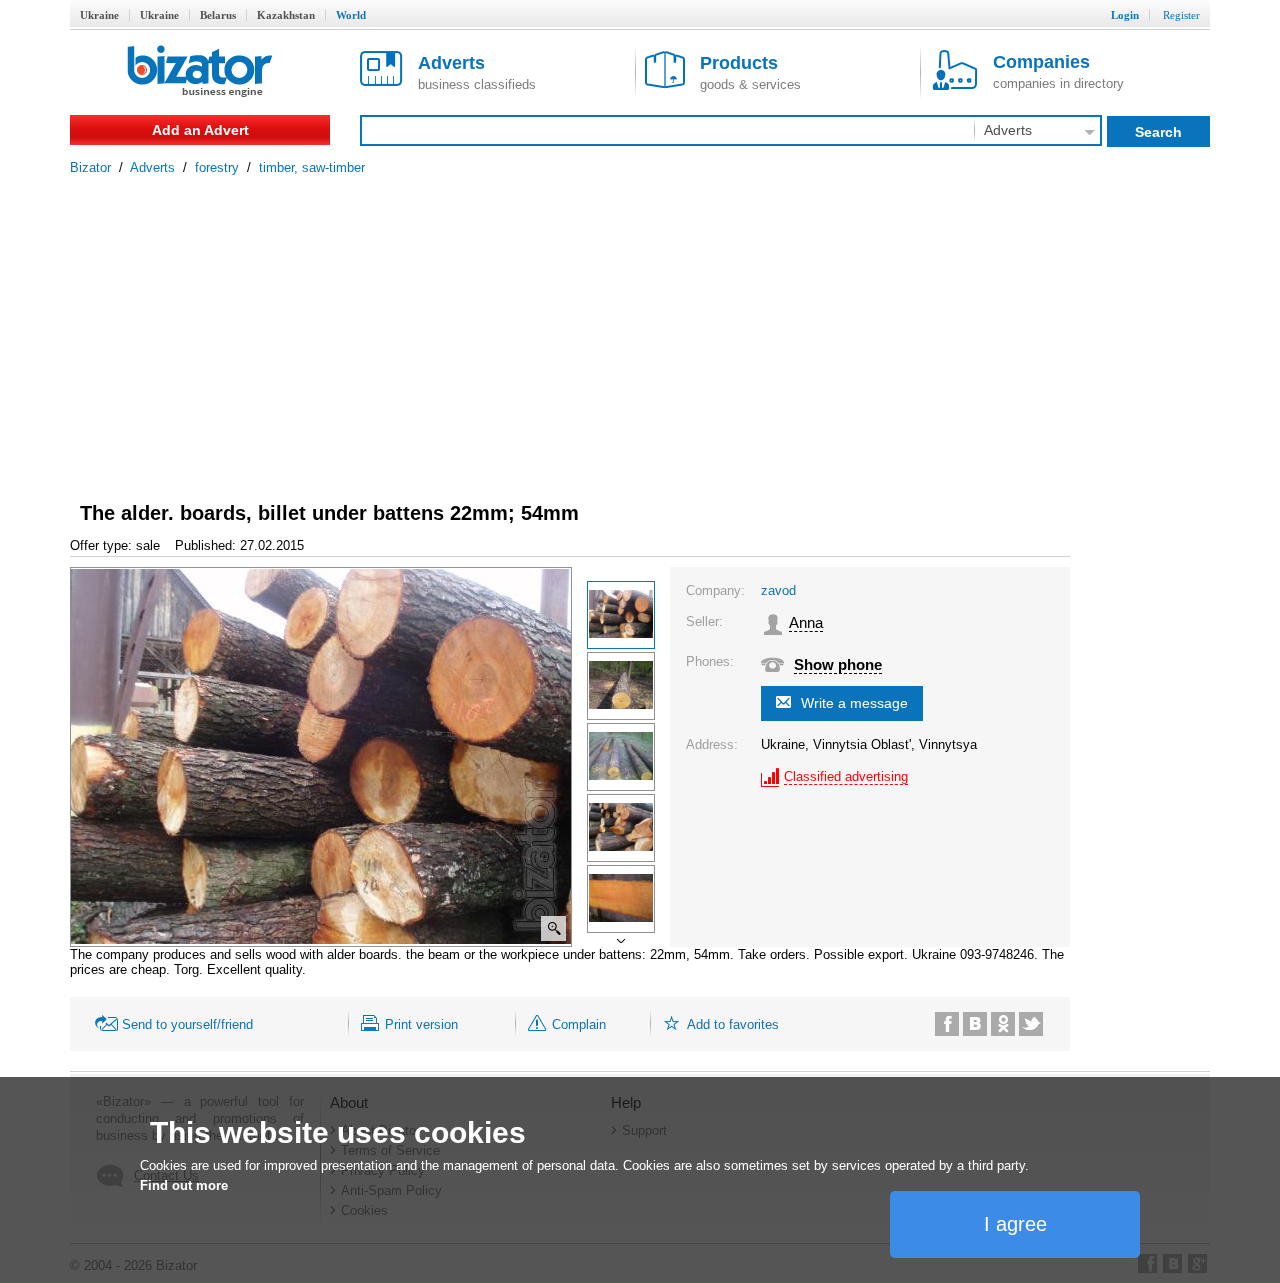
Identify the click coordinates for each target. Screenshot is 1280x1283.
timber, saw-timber (312, 167)
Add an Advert (200, 130)
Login (1125, 15)
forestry (217, 167)
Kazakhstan (286, 15)
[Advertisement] (640, 325)
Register (1181, 15)
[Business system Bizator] (200, 72)
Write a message (854, 703)
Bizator (90, 167)
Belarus (218, 15)
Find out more (184, 1185)
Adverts (152, 167)
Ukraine (99, 15)
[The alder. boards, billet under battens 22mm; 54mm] (621, 615)
